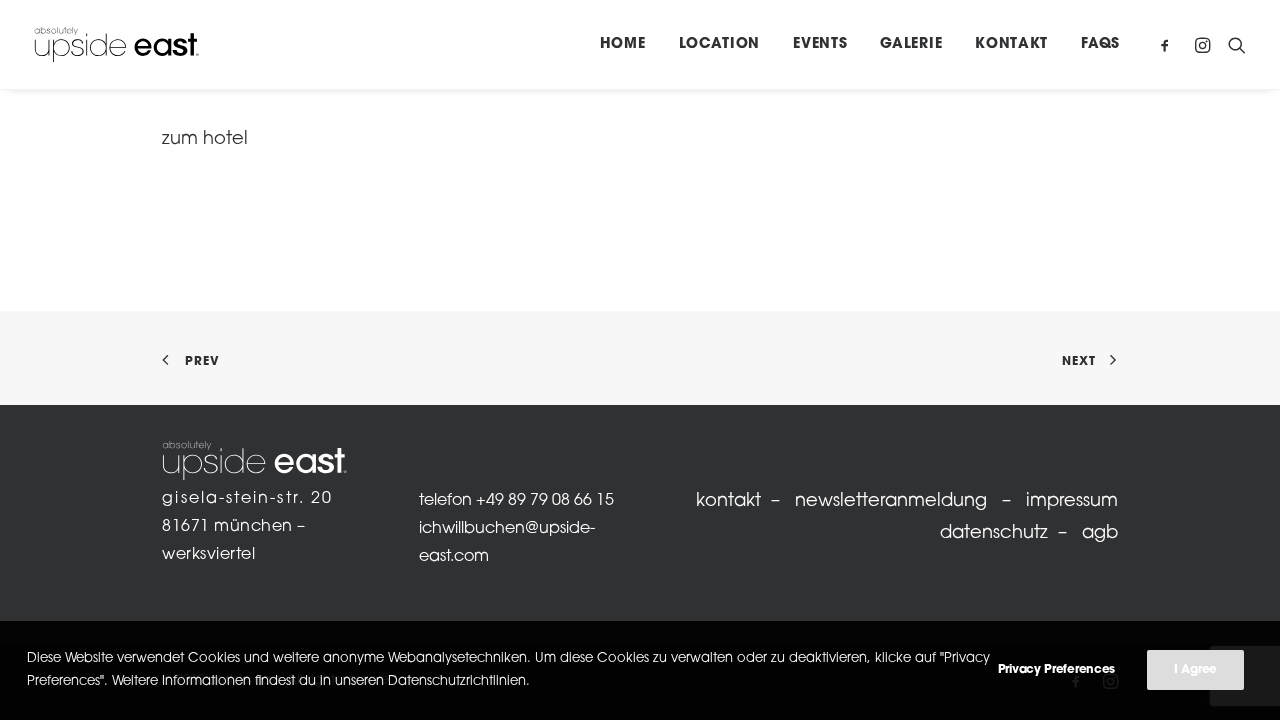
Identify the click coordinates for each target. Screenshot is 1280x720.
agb (1100, 534)
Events (820, 44)
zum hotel (205, 140)
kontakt (728, 502)
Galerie (911, 44)
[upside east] (116, 44)
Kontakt (1011, 44)
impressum (1072, 502)
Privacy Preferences (1056, 670)
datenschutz (994, 534)
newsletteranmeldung (891, 502)
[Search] (1232, 44)
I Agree (1195, 670)
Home (623, 44)
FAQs (1100, 44)
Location (720, 44)
